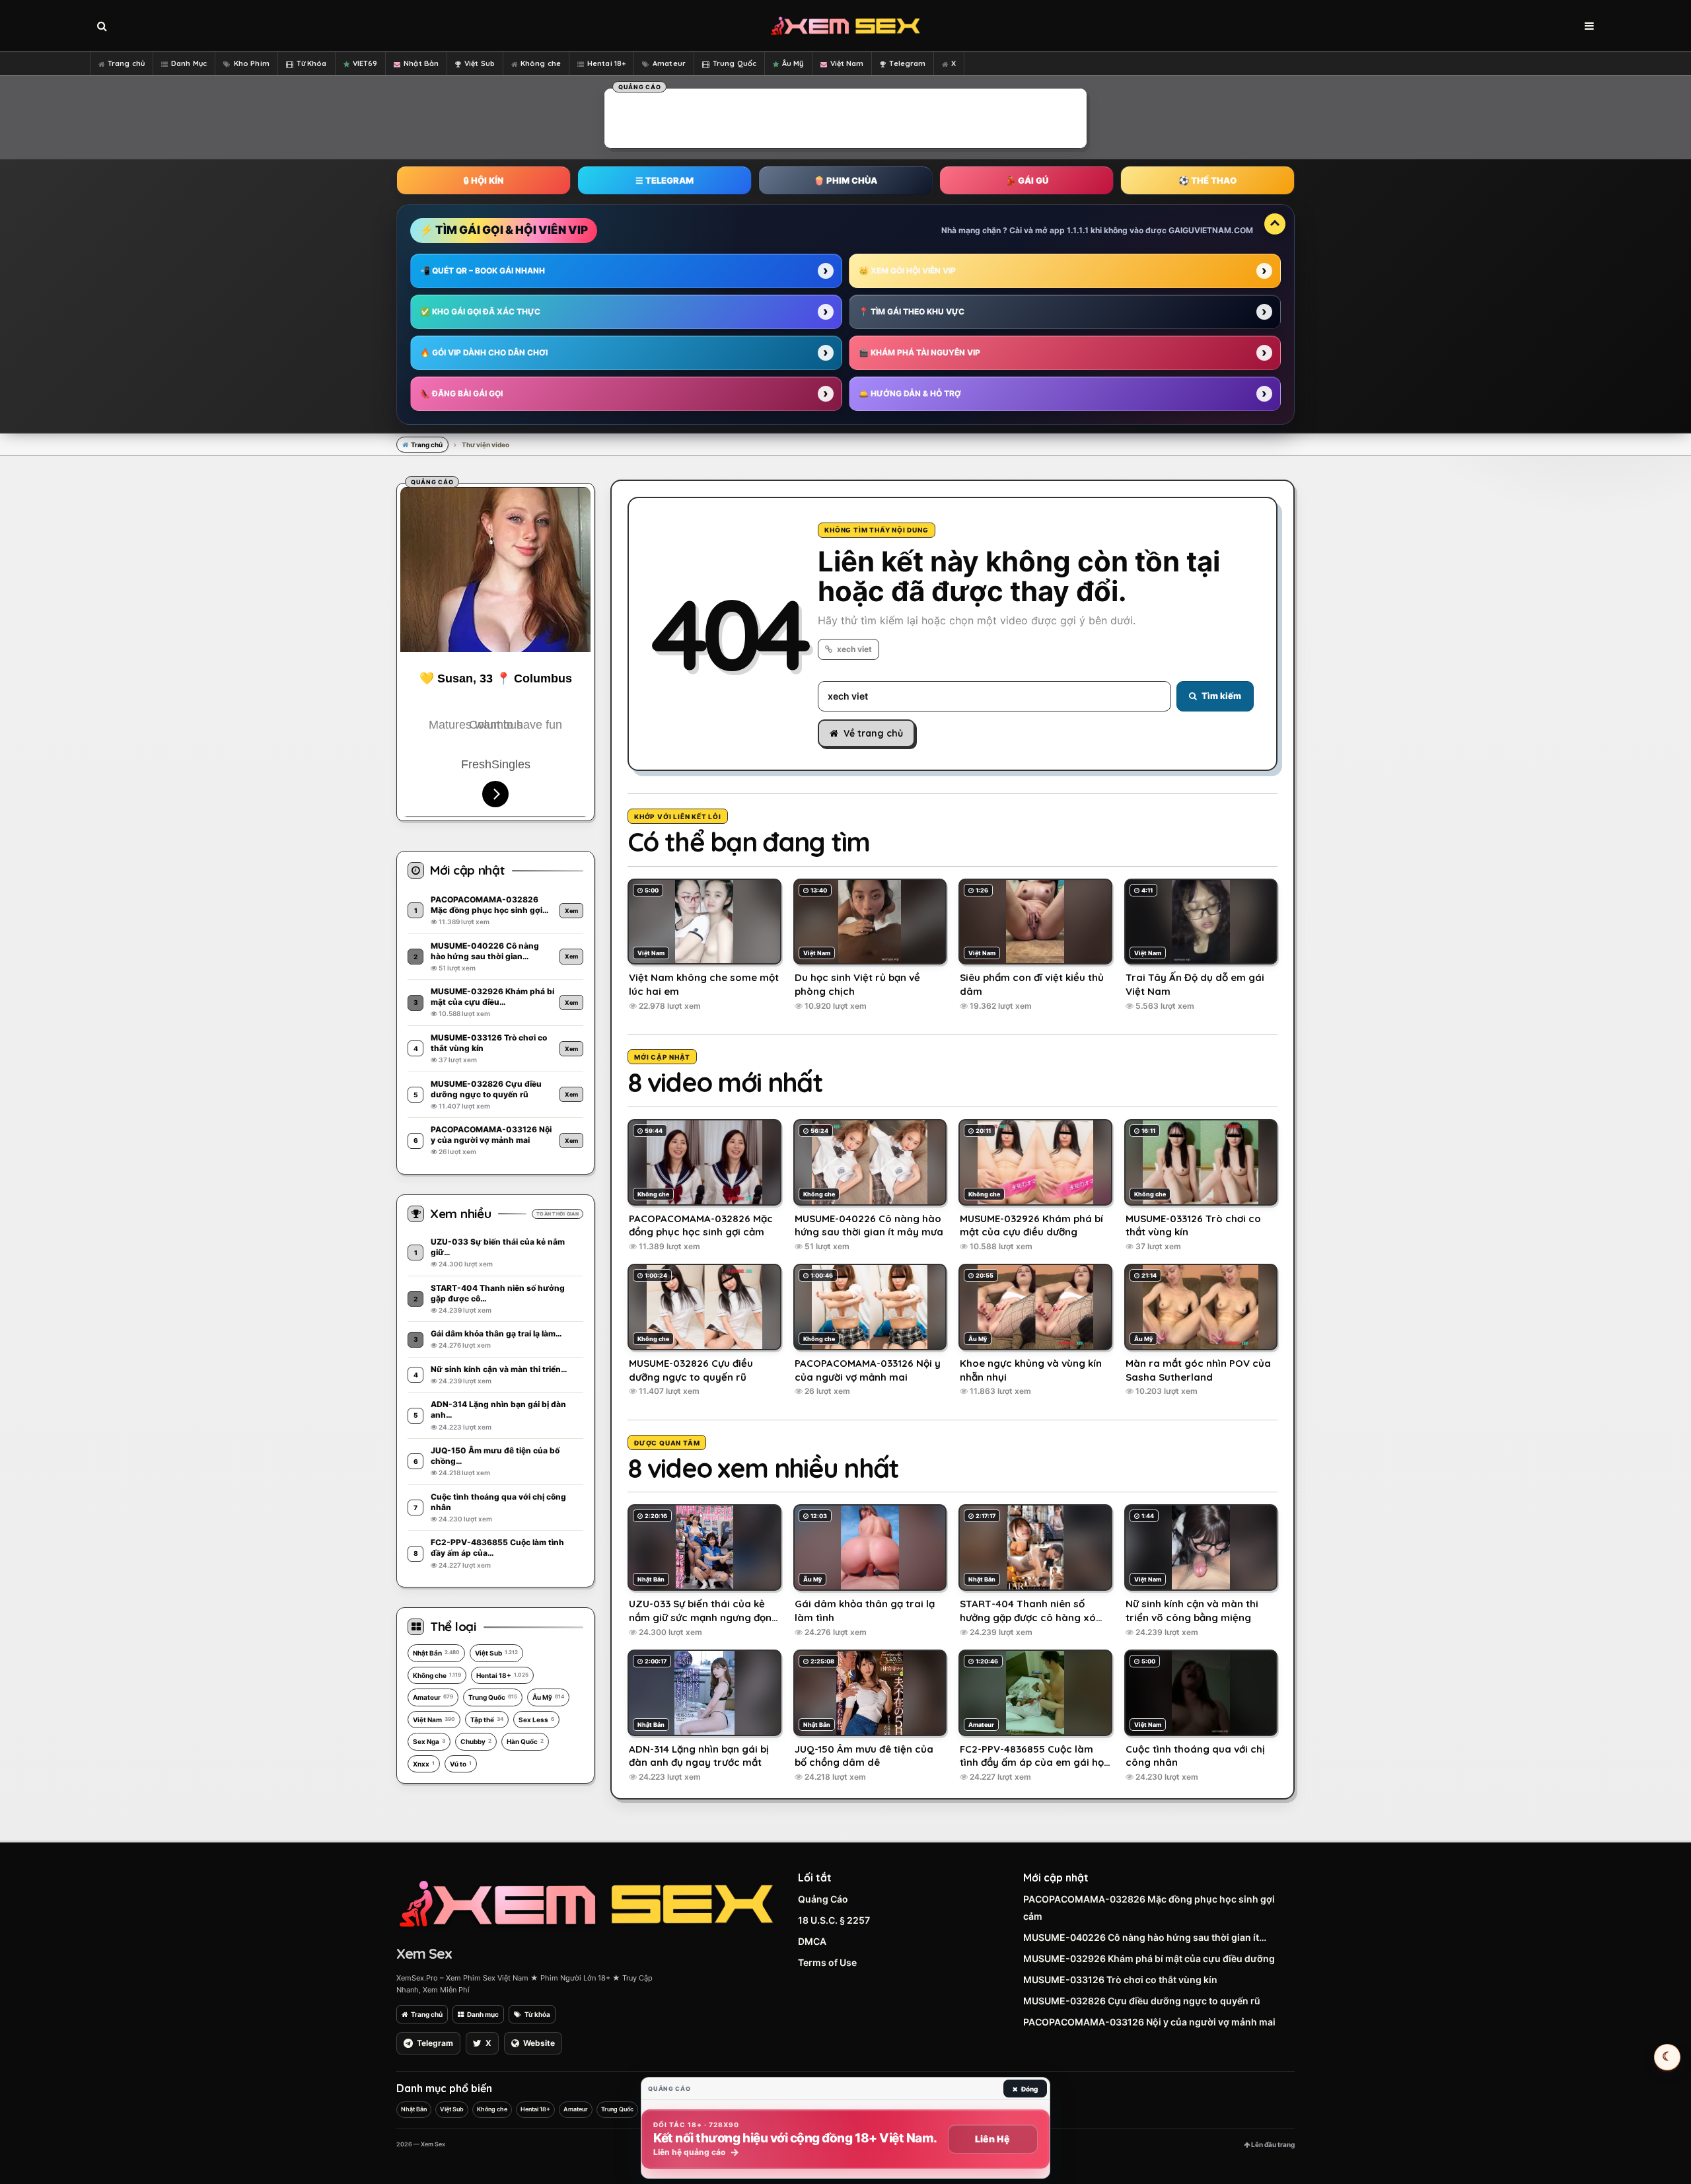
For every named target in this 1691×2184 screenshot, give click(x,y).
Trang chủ (126, 63)
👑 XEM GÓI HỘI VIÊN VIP (907, 271)
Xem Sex (424, 1953)
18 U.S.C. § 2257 (834, 1920)
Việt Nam (847, 63)
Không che (541, 63)
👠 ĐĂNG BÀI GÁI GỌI (461, 393)
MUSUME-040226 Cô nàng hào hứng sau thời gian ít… (1145, 1937)
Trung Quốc (735, 63)
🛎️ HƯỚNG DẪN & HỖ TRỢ (910, 393)
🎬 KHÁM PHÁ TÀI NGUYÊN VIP (919, 352)
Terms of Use (827, 1962)
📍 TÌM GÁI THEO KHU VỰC (912, 311)
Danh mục (483, 2014)
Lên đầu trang (1272, 2144)
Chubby (476, 1741)
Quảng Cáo (823, 1899)
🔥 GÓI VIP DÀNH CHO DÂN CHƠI (484, 352)
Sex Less (536, 1720)
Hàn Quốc (525, 1741)
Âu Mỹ (793, 63)
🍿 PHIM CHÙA (845, 180)
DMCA (812, 1941)
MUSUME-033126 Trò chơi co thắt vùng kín (1120, 1980)
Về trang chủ (873, 733)
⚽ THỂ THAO (1207, 180)
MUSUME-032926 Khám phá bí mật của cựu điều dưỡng (1149, 1958)
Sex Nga (429, 1741)
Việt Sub (480, 63)
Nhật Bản (421, 63)
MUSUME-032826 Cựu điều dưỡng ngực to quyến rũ (1142, 2001)
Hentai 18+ (606, 63)
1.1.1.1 (1078, 230)
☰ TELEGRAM (665, 180)
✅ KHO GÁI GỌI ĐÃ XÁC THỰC (480, 311)
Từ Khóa (312, 63)
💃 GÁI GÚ (1027, 180)
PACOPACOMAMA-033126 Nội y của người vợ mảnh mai (1149, 2022)
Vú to (461, 1764)
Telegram (907, 63)
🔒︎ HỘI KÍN (484, 180)
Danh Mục (189, 63)
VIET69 (365, 63)
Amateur (669, 63)
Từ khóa (537, 2014)
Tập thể (487, 1720)
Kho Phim (252, 63)
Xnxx (424, 1764)
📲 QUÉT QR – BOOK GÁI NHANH (483, 271)
